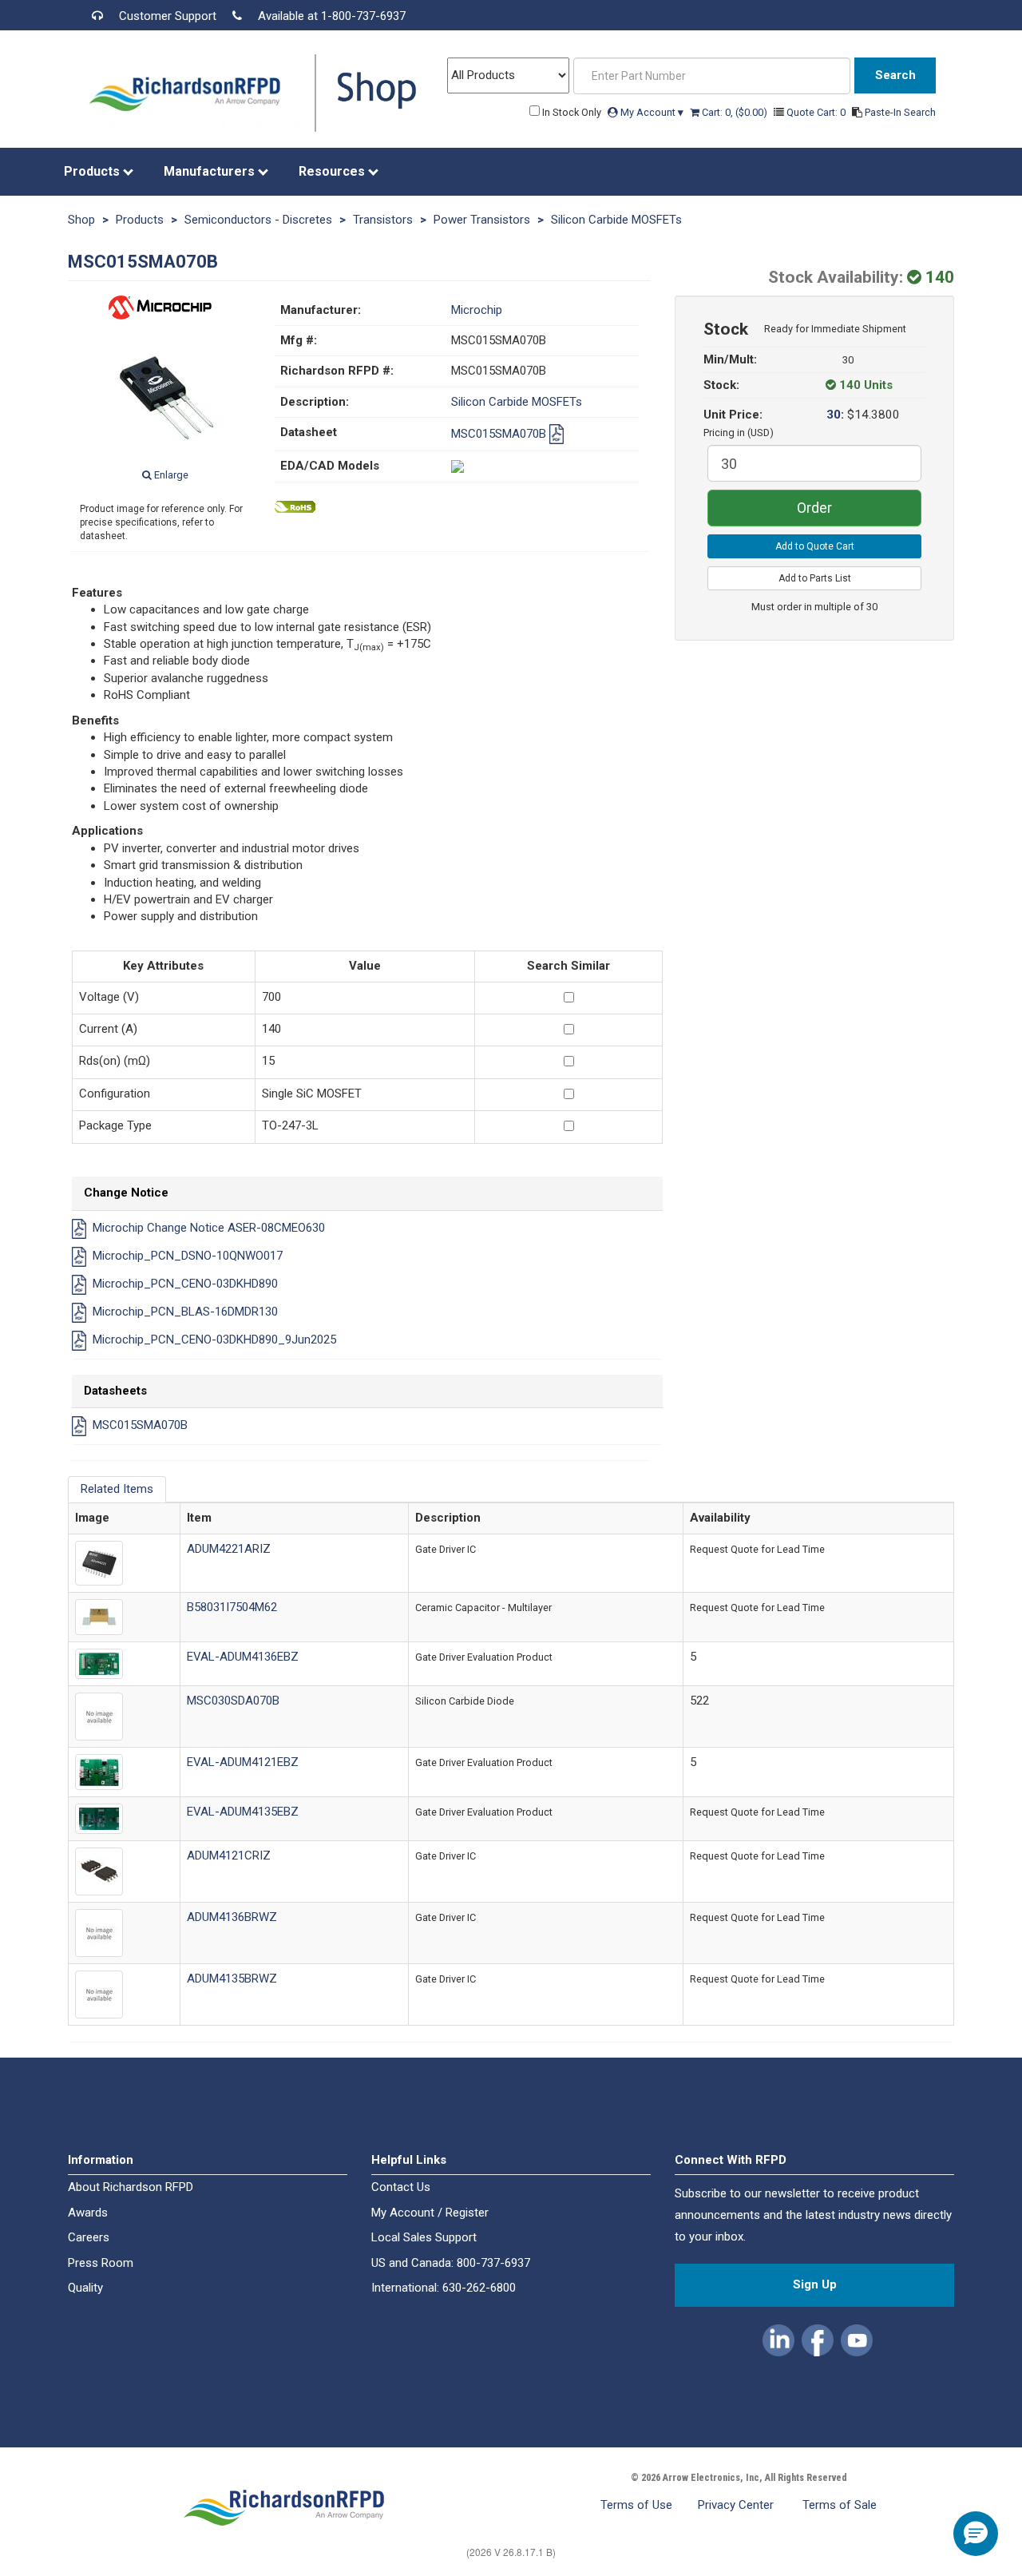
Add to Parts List (815, 578)
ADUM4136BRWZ (232, 1917)
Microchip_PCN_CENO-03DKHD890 (185, 1284)
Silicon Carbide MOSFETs (616, 220)
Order (814, 508)
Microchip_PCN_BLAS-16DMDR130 (185, 1312)
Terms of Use (636, 2505)
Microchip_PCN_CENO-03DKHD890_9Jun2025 (214, 1340)
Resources (333, 171)
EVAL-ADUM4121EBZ (243, 1762)
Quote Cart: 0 (817, 112)
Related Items (117, 1489)
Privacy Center (737, 2505)
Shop (81, 220)
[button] (780, 2338)
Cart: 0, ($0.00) (735, 112)
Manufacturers (211, 171)
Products (93, 171)
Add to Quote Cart (815, 546)
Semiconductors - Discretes (258, 220)
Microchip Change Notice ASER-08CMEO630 (209, 1228)
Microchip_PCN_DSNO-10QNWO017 (188, 1256)
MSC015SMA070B (500, 434)
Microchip (477, 310)
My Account (651, 112)
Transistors (383, 220)
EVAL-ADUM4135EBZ (243, 1812)
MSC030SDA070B (233, 1701)
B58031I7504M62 (232, 1607)
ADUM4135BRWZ (232, 1979)
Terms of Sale (840, 2505)
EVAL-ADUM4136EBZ (243, 1657)
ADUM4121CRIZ (229, 1856)
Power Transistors (482, 220)
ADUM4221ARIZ (229, 1549)
